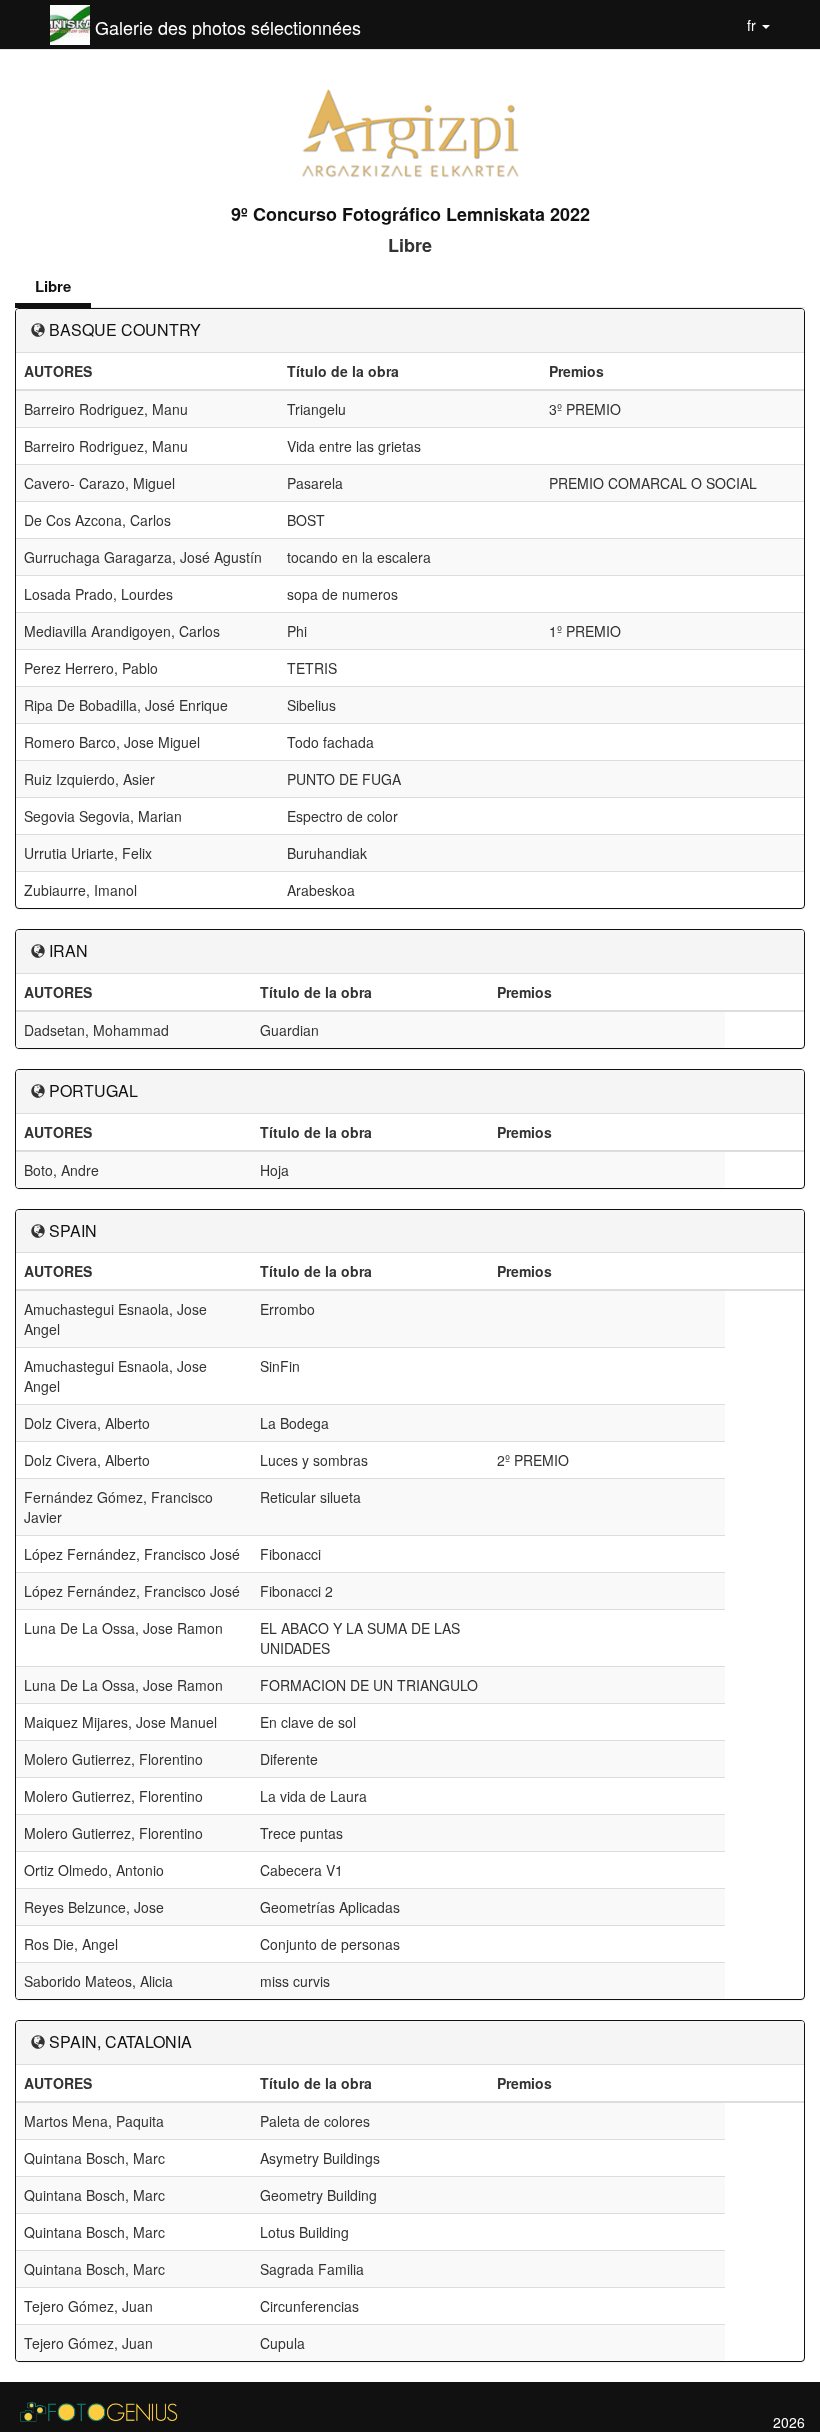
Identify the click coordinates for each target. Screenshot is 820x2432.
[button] (758, 25)
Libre (53, 286)
